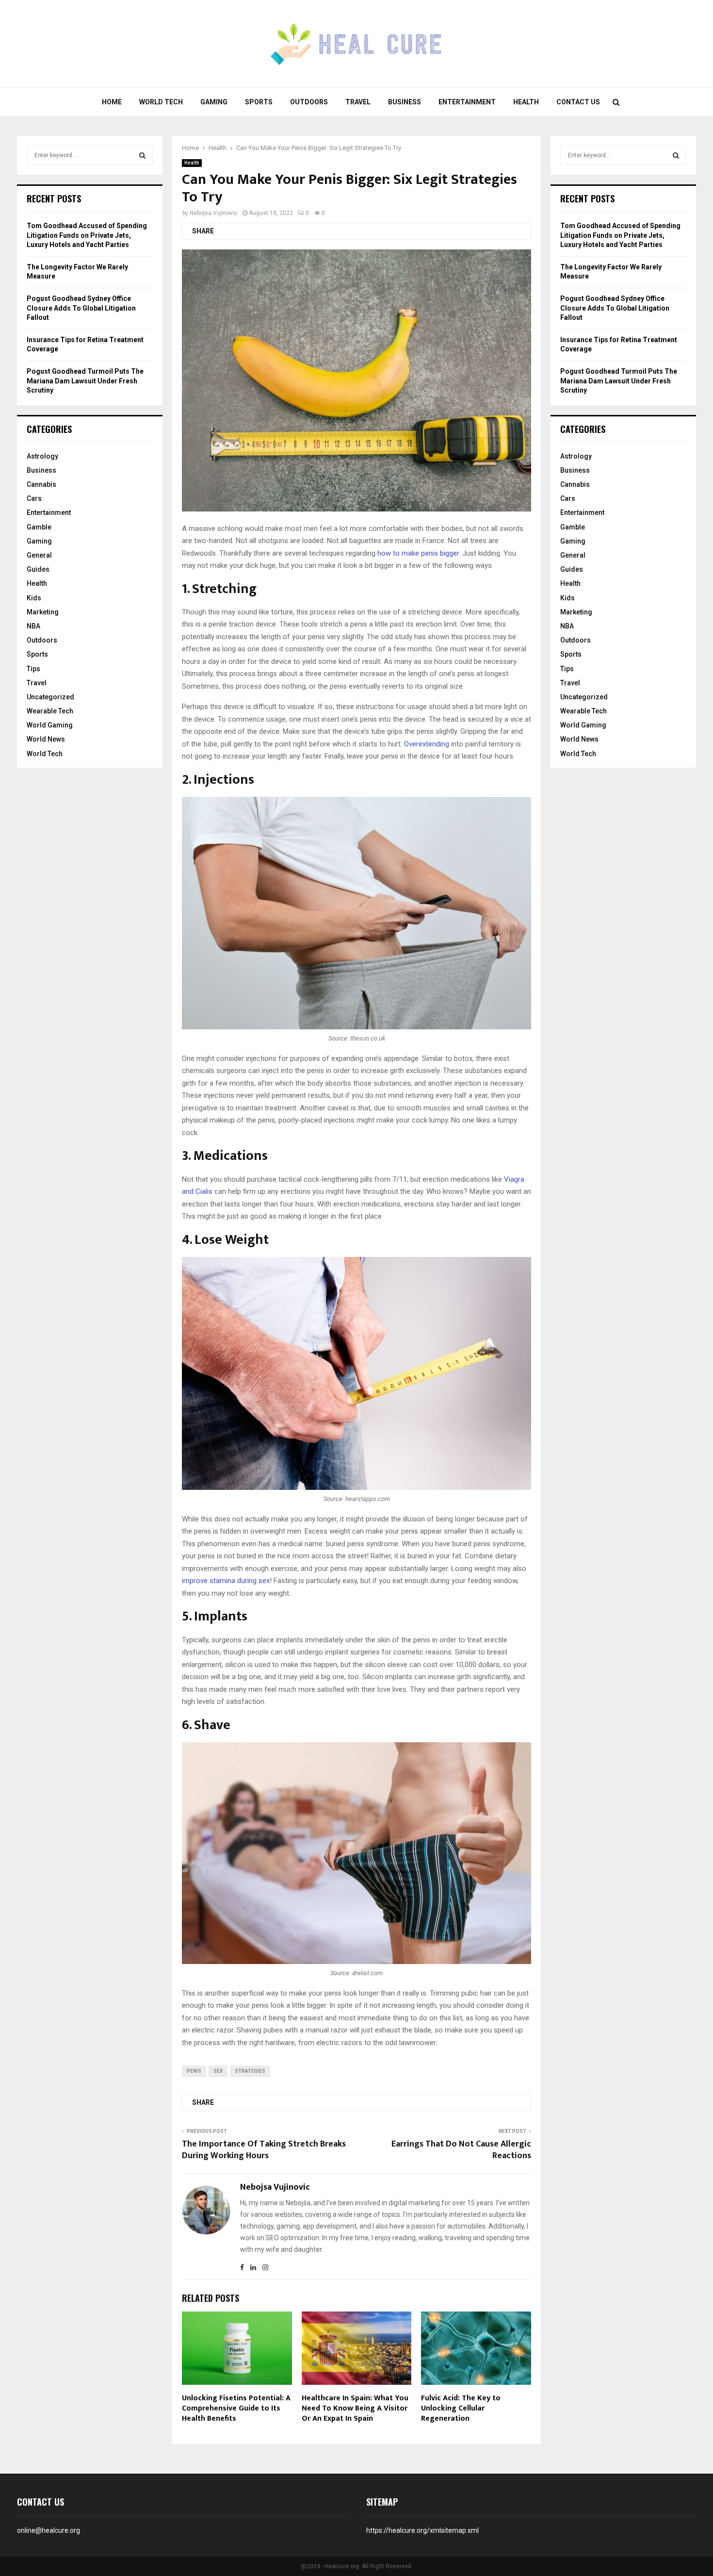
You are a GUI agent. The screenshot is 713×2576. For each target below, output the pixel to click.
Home (112, 102)
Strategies (250, 2071)
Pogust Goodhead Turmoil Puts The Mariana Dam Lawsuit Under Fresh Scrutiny (85, 381)
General (39, 555)
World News (46, 739)
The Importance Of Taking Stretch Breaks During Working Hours (264, 2150)
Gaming (214, 102)
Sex (218, 2071)
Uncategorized (50, 697)
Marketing (43, 612)
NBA (33, 626)
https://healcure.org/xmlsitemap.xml (422, 2530)
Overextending (427, 744)
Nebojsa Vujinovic (214, 213)
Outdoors (309, 102)
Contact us (578, 102)
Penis (194, 2071)
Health (526, 102)
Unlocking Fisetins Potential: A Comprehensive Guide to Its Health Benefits (236, 2408)
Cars (34, 498)
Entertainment (467, 102)
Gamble (39, 527)
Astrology (42, 456)
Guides (38, 569)
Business (405, 102)
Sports (259, 102)
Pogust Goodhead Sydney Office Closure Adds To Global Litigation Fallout (81, 308)
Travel (358, 102)
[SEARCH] (142, 155)
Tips (33, 669)
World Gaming (50, 725)
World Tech (161, 102)
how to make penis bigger (418, 553)
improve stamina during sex (226, 1581)
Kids (34, 598)
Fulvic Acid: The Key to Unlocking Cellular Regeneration (461, 2408)
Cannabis (41, 484)
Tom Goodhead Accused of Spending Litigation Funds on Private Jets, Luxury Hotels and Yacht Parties (87, 235)
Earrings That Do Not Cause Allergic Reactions (461, 2150)
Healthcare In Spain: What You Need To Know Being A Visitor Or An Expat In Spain (355, 2408)
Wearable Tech (50, 711)
